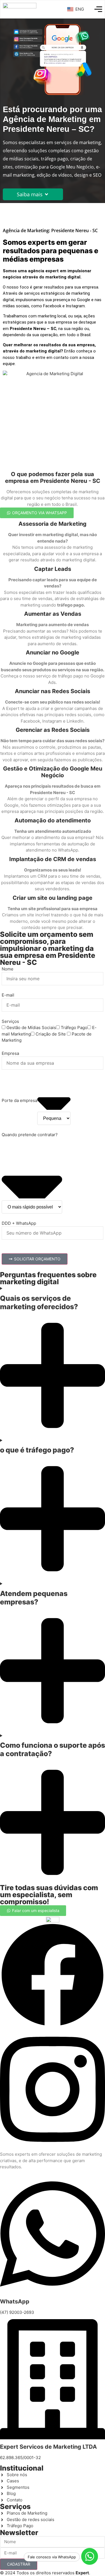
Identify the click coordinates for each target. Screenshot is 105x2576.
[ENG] (69, 9)
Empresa (10, 1053)
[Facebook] (53, 2026)
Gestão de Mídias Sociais (31, 1028)
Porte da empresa (19, 1100)
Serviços (10, 1021)
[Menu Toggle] (98, 9)
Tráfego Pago (74, 1028)
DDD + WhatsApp (19, 1223)
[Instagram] (53, 2148)
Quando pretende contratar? (30, 1135)
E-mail (8, 995)
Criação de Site (51, 1034)
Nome (8, 969)
